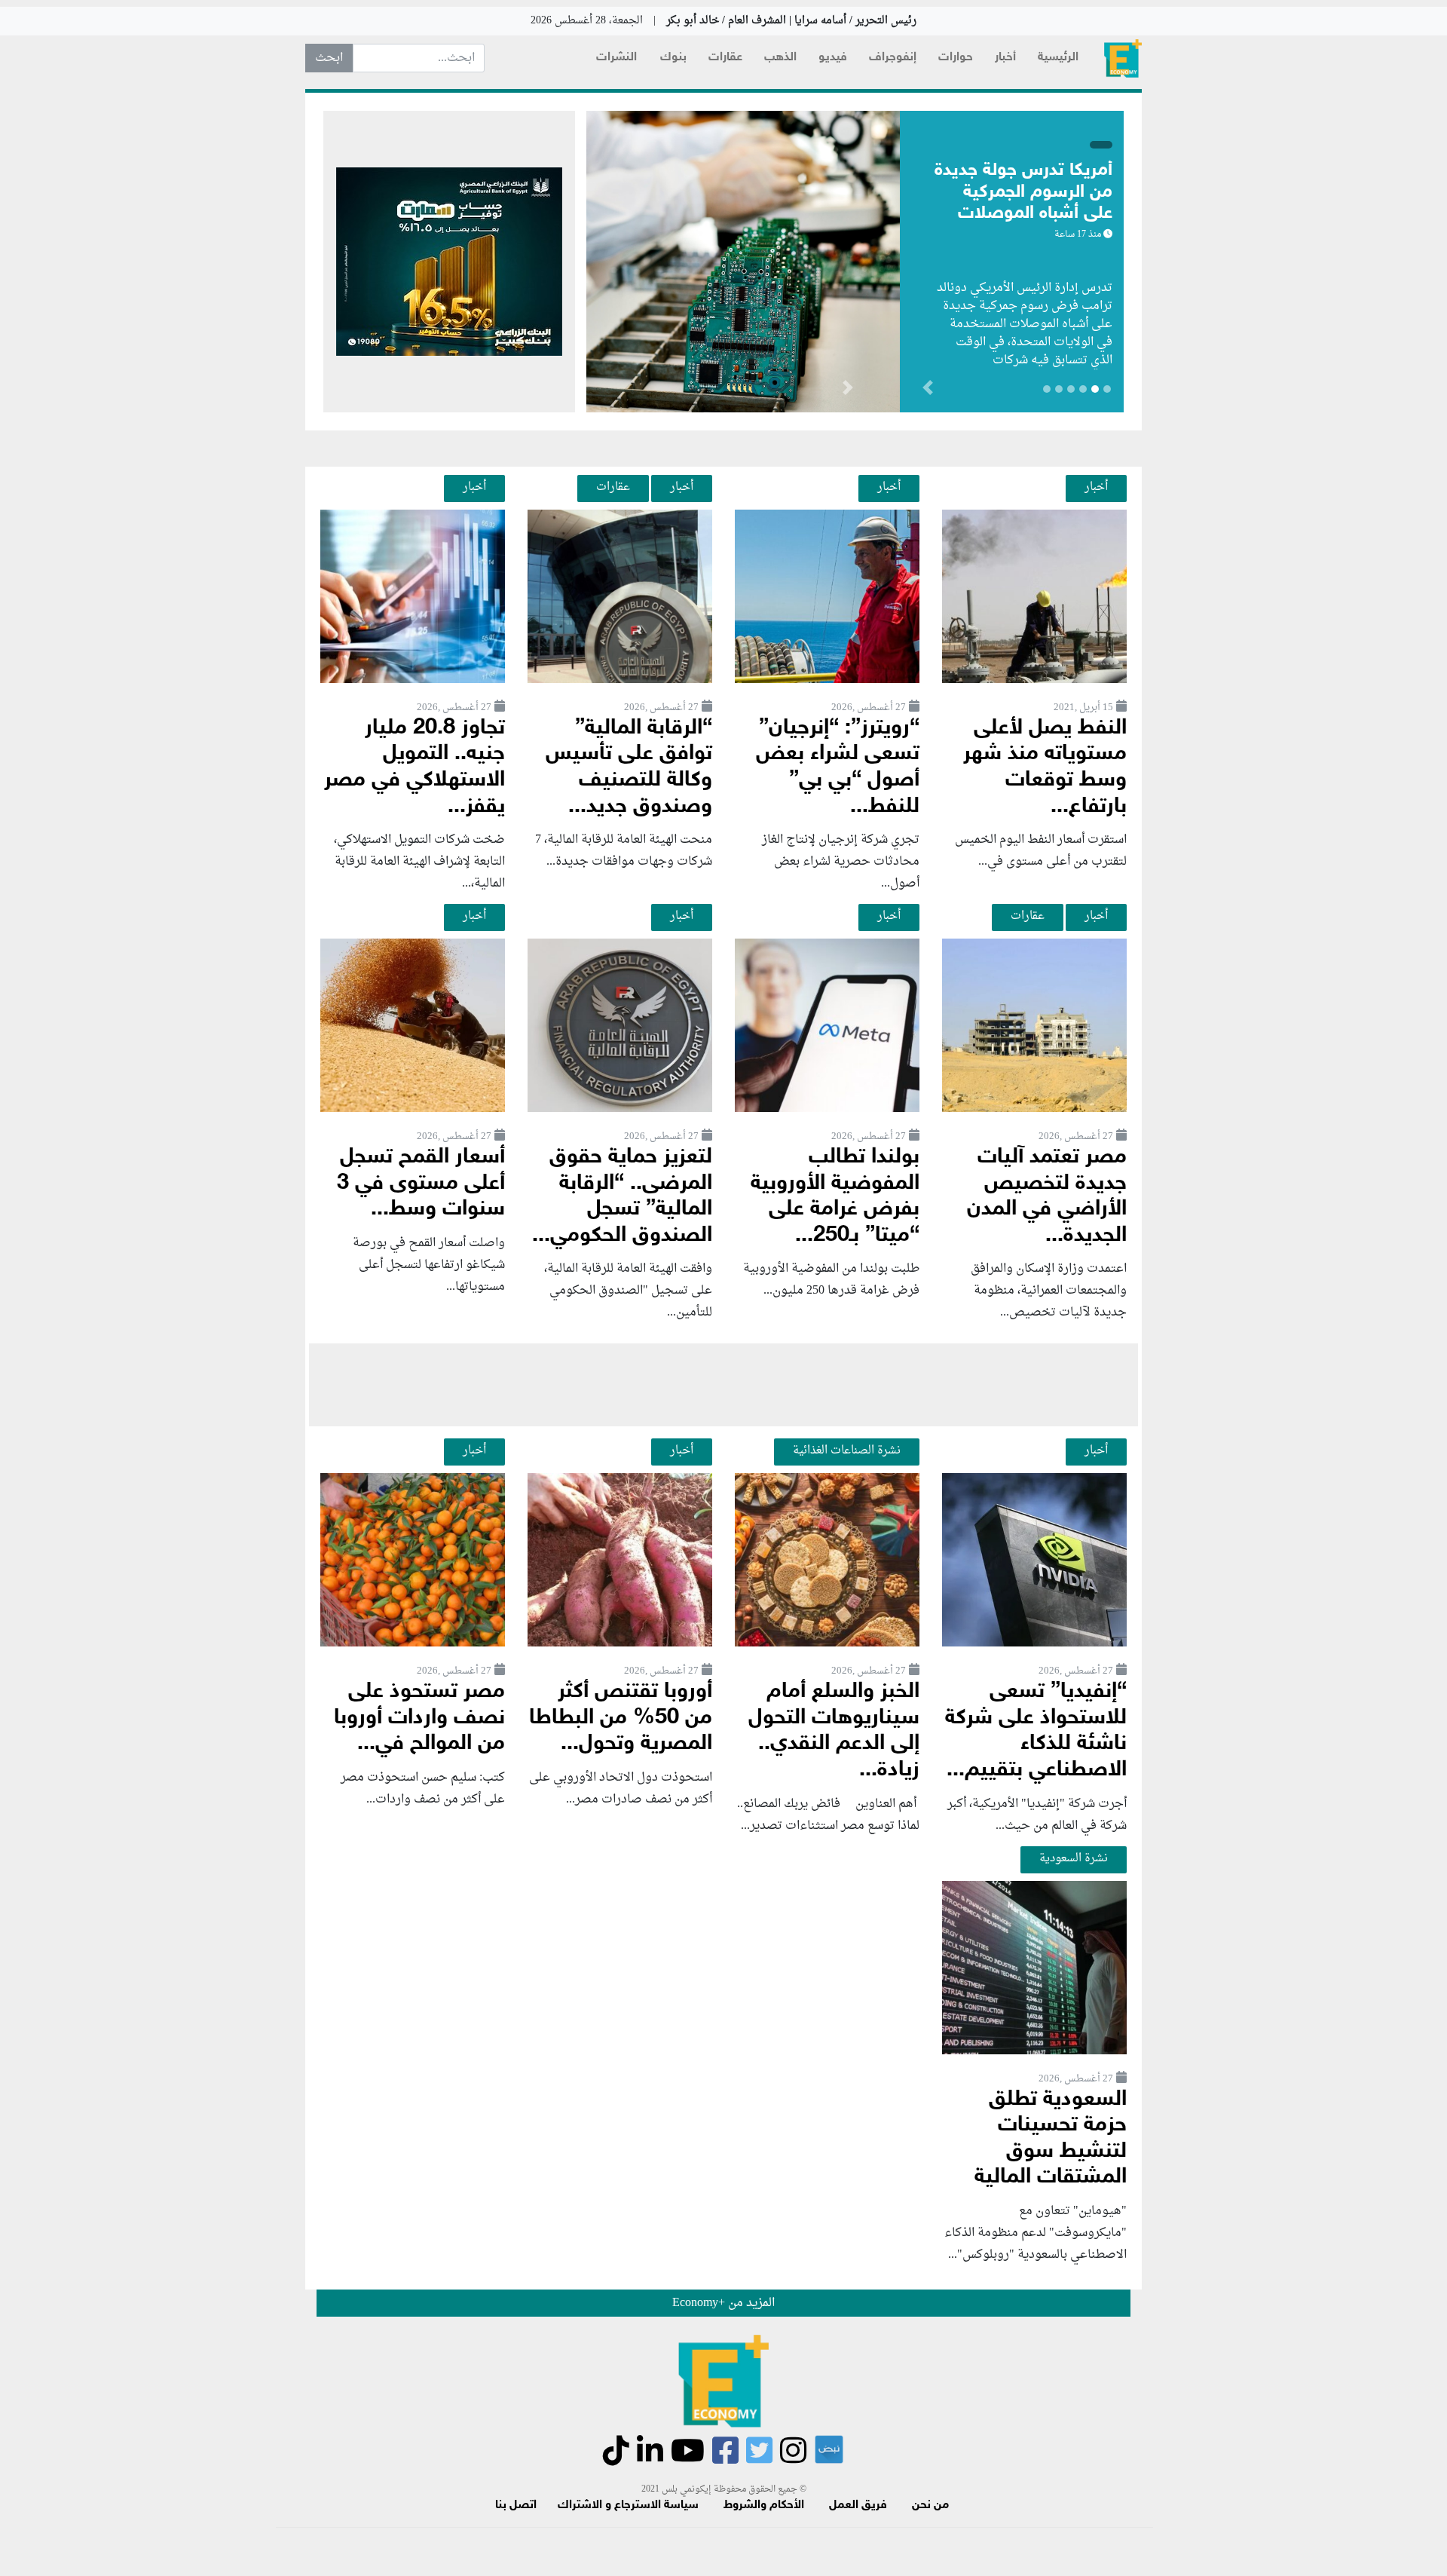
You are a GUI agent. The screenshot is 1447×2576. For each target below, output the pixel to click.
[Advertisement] (723, 1385)
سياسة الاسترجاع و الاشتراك (628, 2506)
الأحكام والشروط (764, 2506)
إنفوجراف (893, 58)
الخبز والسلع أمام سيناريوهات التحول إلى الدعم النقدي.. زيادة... (834, 1731)
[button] (847, 391)
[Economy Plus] (1123, 58)
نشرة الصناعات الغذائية (847, 1450)
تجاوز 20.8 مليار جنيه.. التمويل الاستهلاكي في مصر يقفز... (415, 768)
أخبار (1005, 58)
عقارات (725, 58)
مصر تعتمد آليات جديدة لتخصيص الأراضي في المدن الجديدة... (1047, 1197)
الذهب (780, 58)
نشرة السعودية (1074, 1858)
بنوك (673, 58)
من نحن (930, 2506)
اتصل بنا (516, 2506)
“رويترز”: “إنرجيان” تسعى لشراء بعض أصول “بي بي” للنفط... (838, 768)
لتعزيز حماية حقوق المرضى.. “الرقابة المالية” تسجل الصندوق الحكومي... (622, 1197)
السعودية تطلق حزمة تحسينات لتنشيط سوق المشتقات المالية (1051, 2139)
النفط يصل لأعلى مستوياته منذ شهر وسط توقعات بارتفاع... (1045, 768)
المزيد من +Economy (723, 2303)
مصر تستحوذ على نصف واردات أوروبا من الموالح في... (419, 1718)
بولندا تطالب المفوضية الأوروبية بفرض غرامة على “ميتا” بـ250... (835, 1197)
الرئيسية (1058, 58)
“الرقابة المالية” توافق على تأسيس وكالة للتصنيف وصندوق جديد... (629, 768)
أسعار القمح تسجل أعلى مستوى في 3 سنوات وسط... (421, 1184)
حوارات (956, 58)
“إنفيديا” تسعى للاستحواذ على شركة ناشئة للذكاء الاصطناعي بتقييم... (1036, 1731)
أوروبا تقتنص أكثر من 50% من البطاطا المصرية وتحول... (621, 1718)
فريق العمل (858, 2506)
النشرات (616, 58)
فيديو (833, 58)
